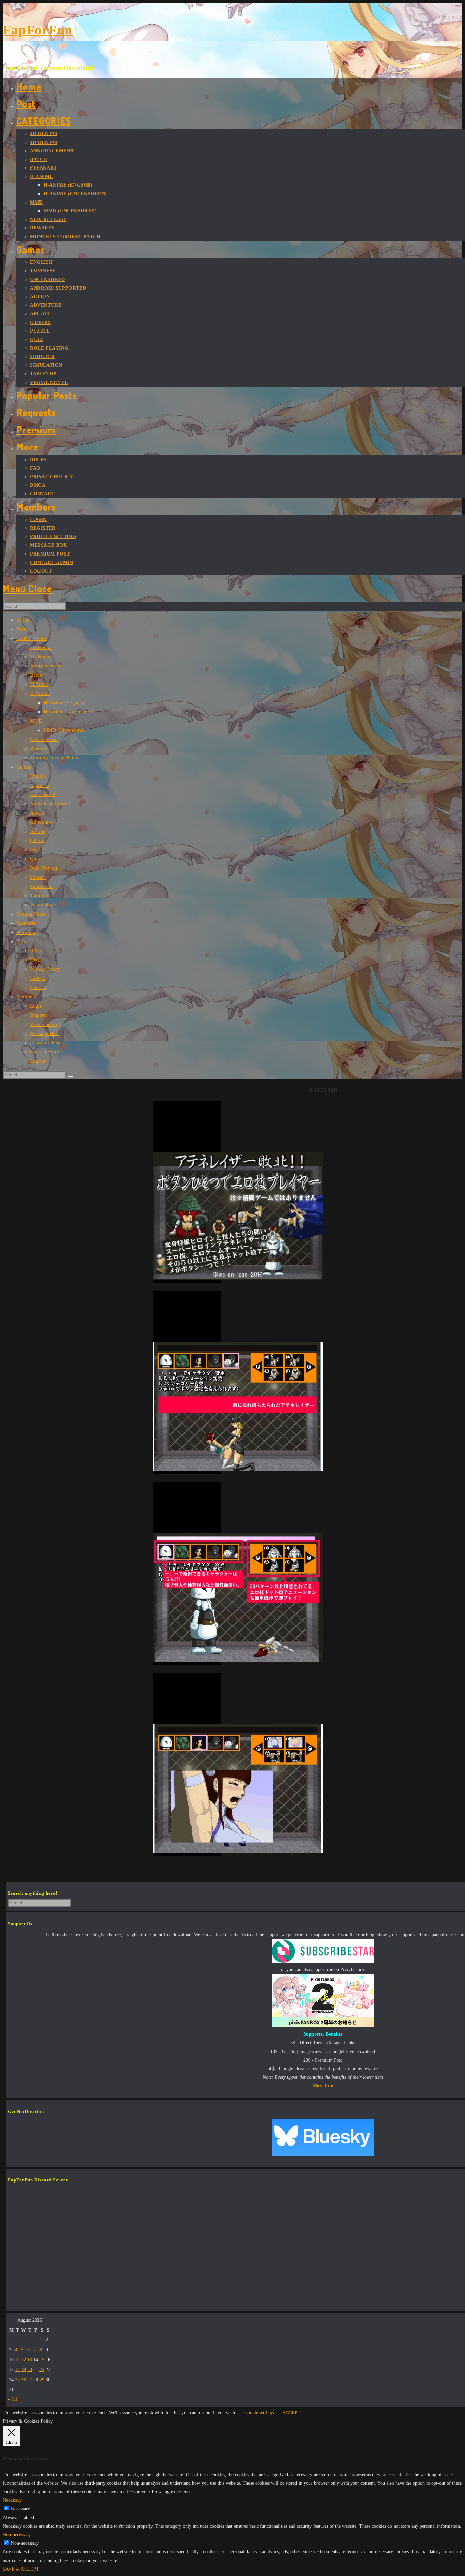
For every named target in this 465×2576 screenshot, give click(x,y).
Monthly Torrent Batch (54, 758)
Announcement (46, 666)
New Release (44, 739)
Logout (38, 1061)
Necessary (20, 2509)
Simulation (41, 886)
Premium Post (45, 1043)
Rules (36, 951)
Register (39, 1015)
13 (30, 2360)
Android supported (50, 804)
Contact (38, 987)
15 (42, 2360)
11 (17, 2360)
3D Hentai (41, 657)
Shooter (38, 877)
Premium (26, 932)
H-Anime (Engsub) (64, 703)
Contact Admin (46, 1052)
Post (21, 629)
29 (42, 2380)
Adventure (41, 822)
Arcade (38, 831)
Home (23, 620)
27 (30, 2380)
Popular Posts (31, 914)
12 (23, 2360)
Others (37, 840)
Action (37, 813)
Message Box (44, 1033)
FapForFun (38, 30)
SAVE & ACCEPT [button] (21, 2569)
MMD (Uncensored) (65, 730)
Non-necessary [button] (17, 2535)
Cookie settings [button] (259, 2413)
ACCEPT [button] (291, 2413)
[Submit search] (70, 1076)
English (38, 776)
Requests (26, 923)
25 (17, 2380)
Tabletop (39, 896)
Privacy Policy (45, 969)
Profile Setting (45, 1024)
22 (42, 2370)
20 (30, 2370)
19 (23, 2370)
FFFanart (39, 684)
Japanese (39, 785)
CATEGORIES (32, 638)
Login (36, 1006)
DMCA (38, 978)
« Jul (12, 2399)
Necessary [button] (12, 2500)
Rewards (39, 748)
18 (17, 2370)
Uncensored (43, 794)
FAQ (35, 960)
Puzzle (37, 850)
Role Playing (44, 868)
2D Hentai (41, 647)
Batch (36, 675)
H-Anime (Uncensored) (69, 712)
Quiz (35, 859)
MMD (36, 721)
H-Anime (40, 693)
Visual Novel (44, 905)
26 (23, 2380)
